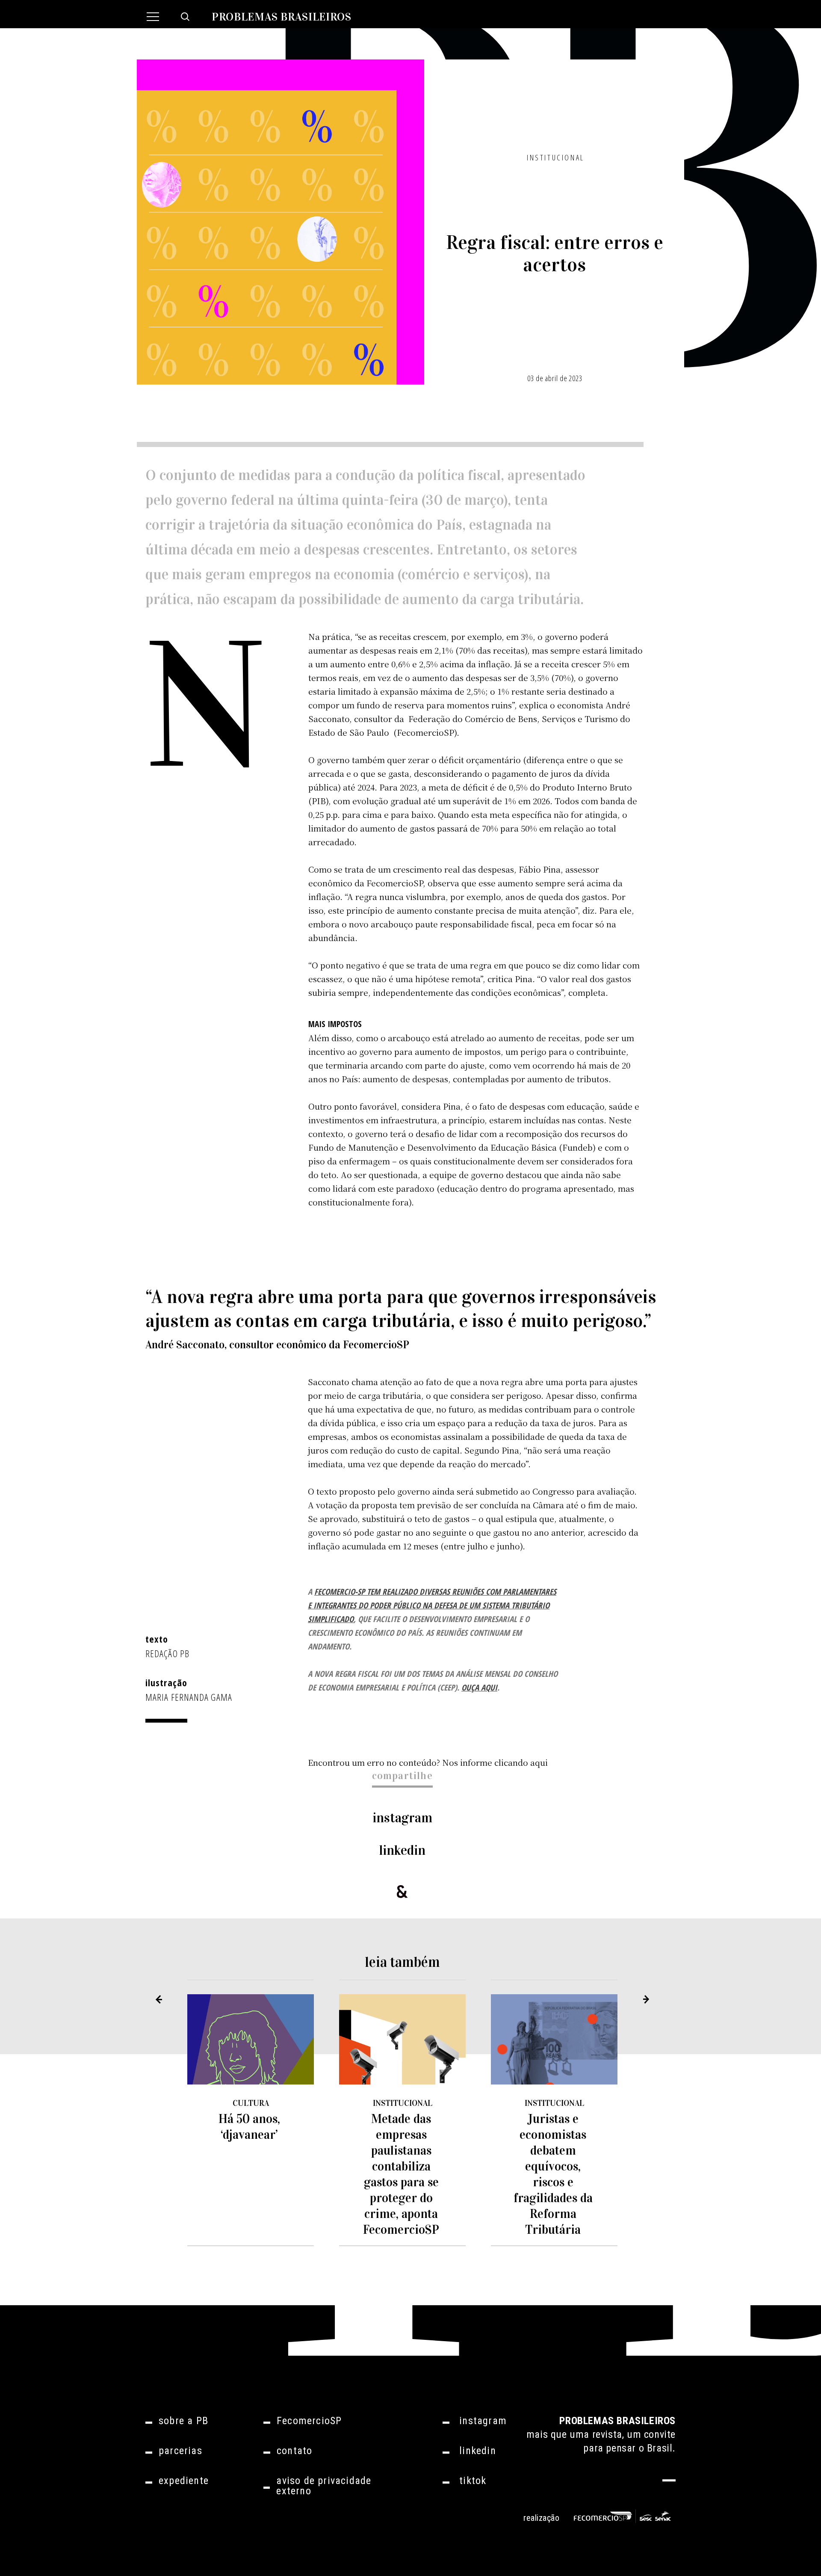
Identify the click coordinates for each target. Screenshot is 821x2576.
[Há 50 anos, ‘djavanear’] (251, 2040)
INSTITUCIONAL (556, 157)
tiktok (473, 2481)
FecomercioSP (309, 2421)
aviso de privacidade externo (324, 2486)
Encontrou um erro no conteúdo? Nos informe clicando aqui (428, 1762)
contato (294, 2451)
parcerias (180, 2451)
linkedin (402, 1850)
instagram (402, 1818)
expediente (184, 2481)
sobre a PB (183, 2421)
